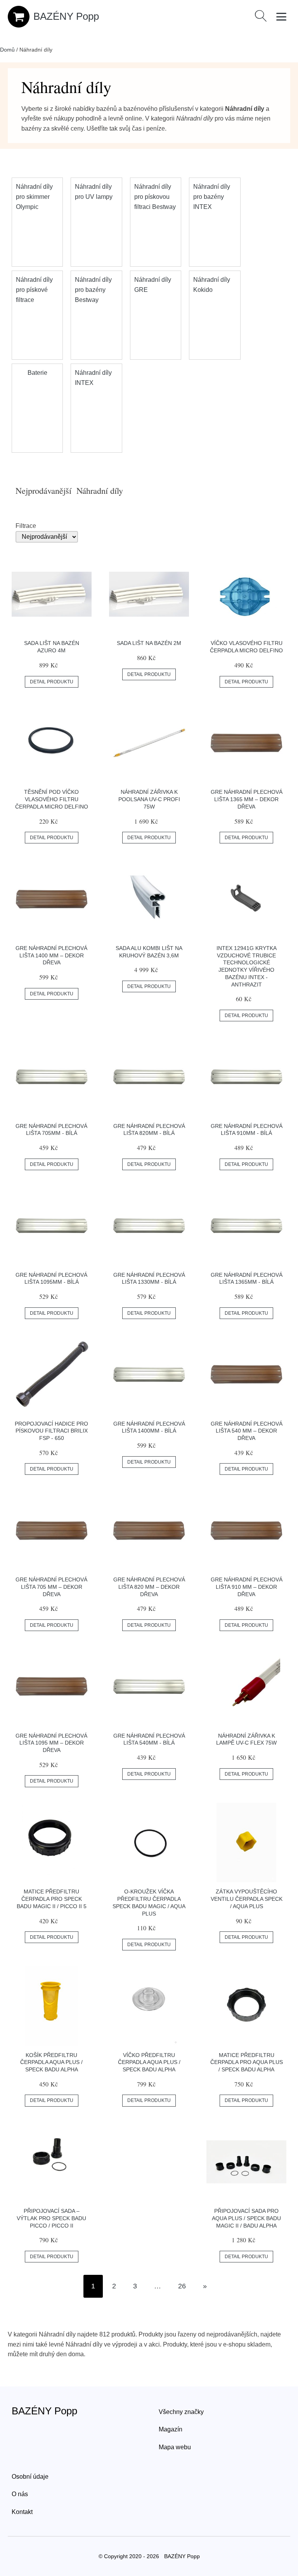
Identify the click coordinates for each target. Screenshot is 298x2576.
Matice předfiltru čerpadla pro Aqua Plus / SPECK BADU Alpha (247, 2062)
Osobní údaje (30, 2477)
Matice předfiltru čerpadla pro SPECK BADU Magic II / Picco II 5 (52, 1899)
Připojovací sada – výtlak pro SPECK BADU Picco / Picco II (51, 2218)
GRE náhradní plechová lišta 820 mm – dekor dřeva (149, 1587)
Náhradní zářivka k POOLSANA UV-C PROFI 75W (149, 799)
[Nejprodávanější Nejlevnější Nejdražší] (149, 537)
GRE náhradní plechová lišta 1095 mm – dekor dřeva (51, 1743)
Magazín (171, 2429)
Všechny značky (181, 2412)
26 (182, 2286)
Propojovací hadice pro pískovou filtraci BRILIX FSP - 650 (51, 1431)
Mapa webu (175, 2447)
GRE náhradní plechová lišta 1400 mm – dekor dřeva (51, 955)
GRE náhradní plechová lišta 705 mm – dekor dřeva (51, 1587)
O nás (20, 2494)
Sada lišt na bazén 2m (149, 643)
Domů (7, 50)
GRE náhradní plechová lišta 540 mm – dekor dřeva (247, 1431)
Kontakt (22, 2512)
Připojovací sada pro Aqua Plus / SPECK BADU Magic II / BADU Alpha (246, 2218)
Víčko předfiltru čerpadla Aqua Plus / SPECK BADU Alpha (149, 2062)
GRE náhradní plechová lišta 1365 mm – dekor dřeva (247, 799)
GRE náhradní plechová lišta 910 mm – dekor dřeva (247, 1587)
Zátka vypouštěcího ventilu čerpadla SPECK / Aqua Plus (247, 1899)
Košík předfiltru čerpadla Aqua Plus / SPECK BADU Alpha (51, 2062)
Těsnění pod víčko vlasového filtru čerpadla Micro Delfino (52, 799)
